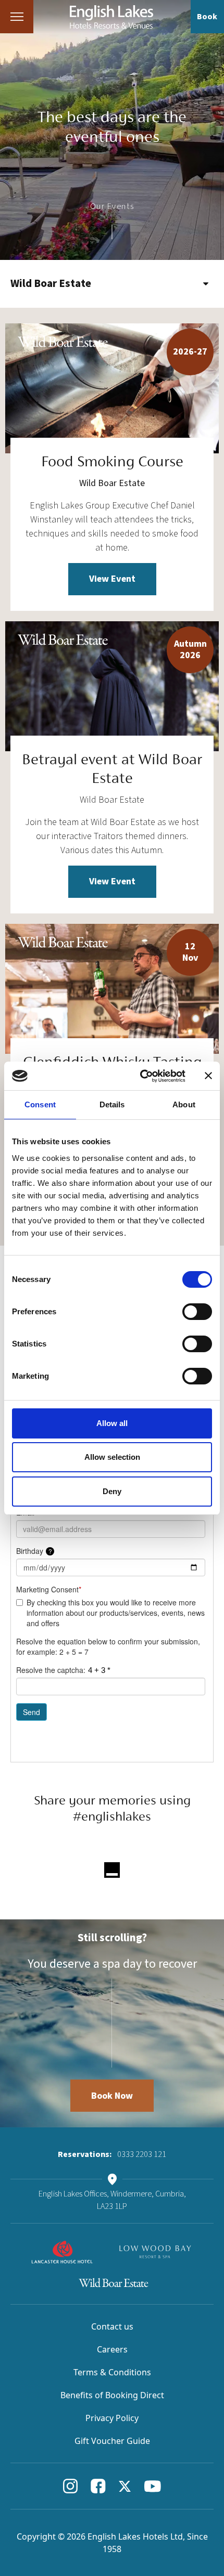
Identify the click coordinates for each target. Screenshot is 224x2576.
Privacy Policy (112, 2418)
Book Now (112, 2096)
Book (207, 17)
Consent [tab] (40, 1104)
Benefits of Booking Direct (112, 2395)
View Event (112, 579)
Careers (112, 2349)
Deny (112, 1491)
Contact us (112, 2326)
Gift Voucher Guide (112, 2441)
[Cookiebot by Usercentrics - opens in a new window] (141, 1076)
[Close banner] (208, 1076)
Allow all (112, 1423)
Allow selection (112, 1457)
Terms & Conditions (112, 2372)
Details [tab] (112, 1104)
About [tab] (184, 1104)
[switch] (197, 1312)
